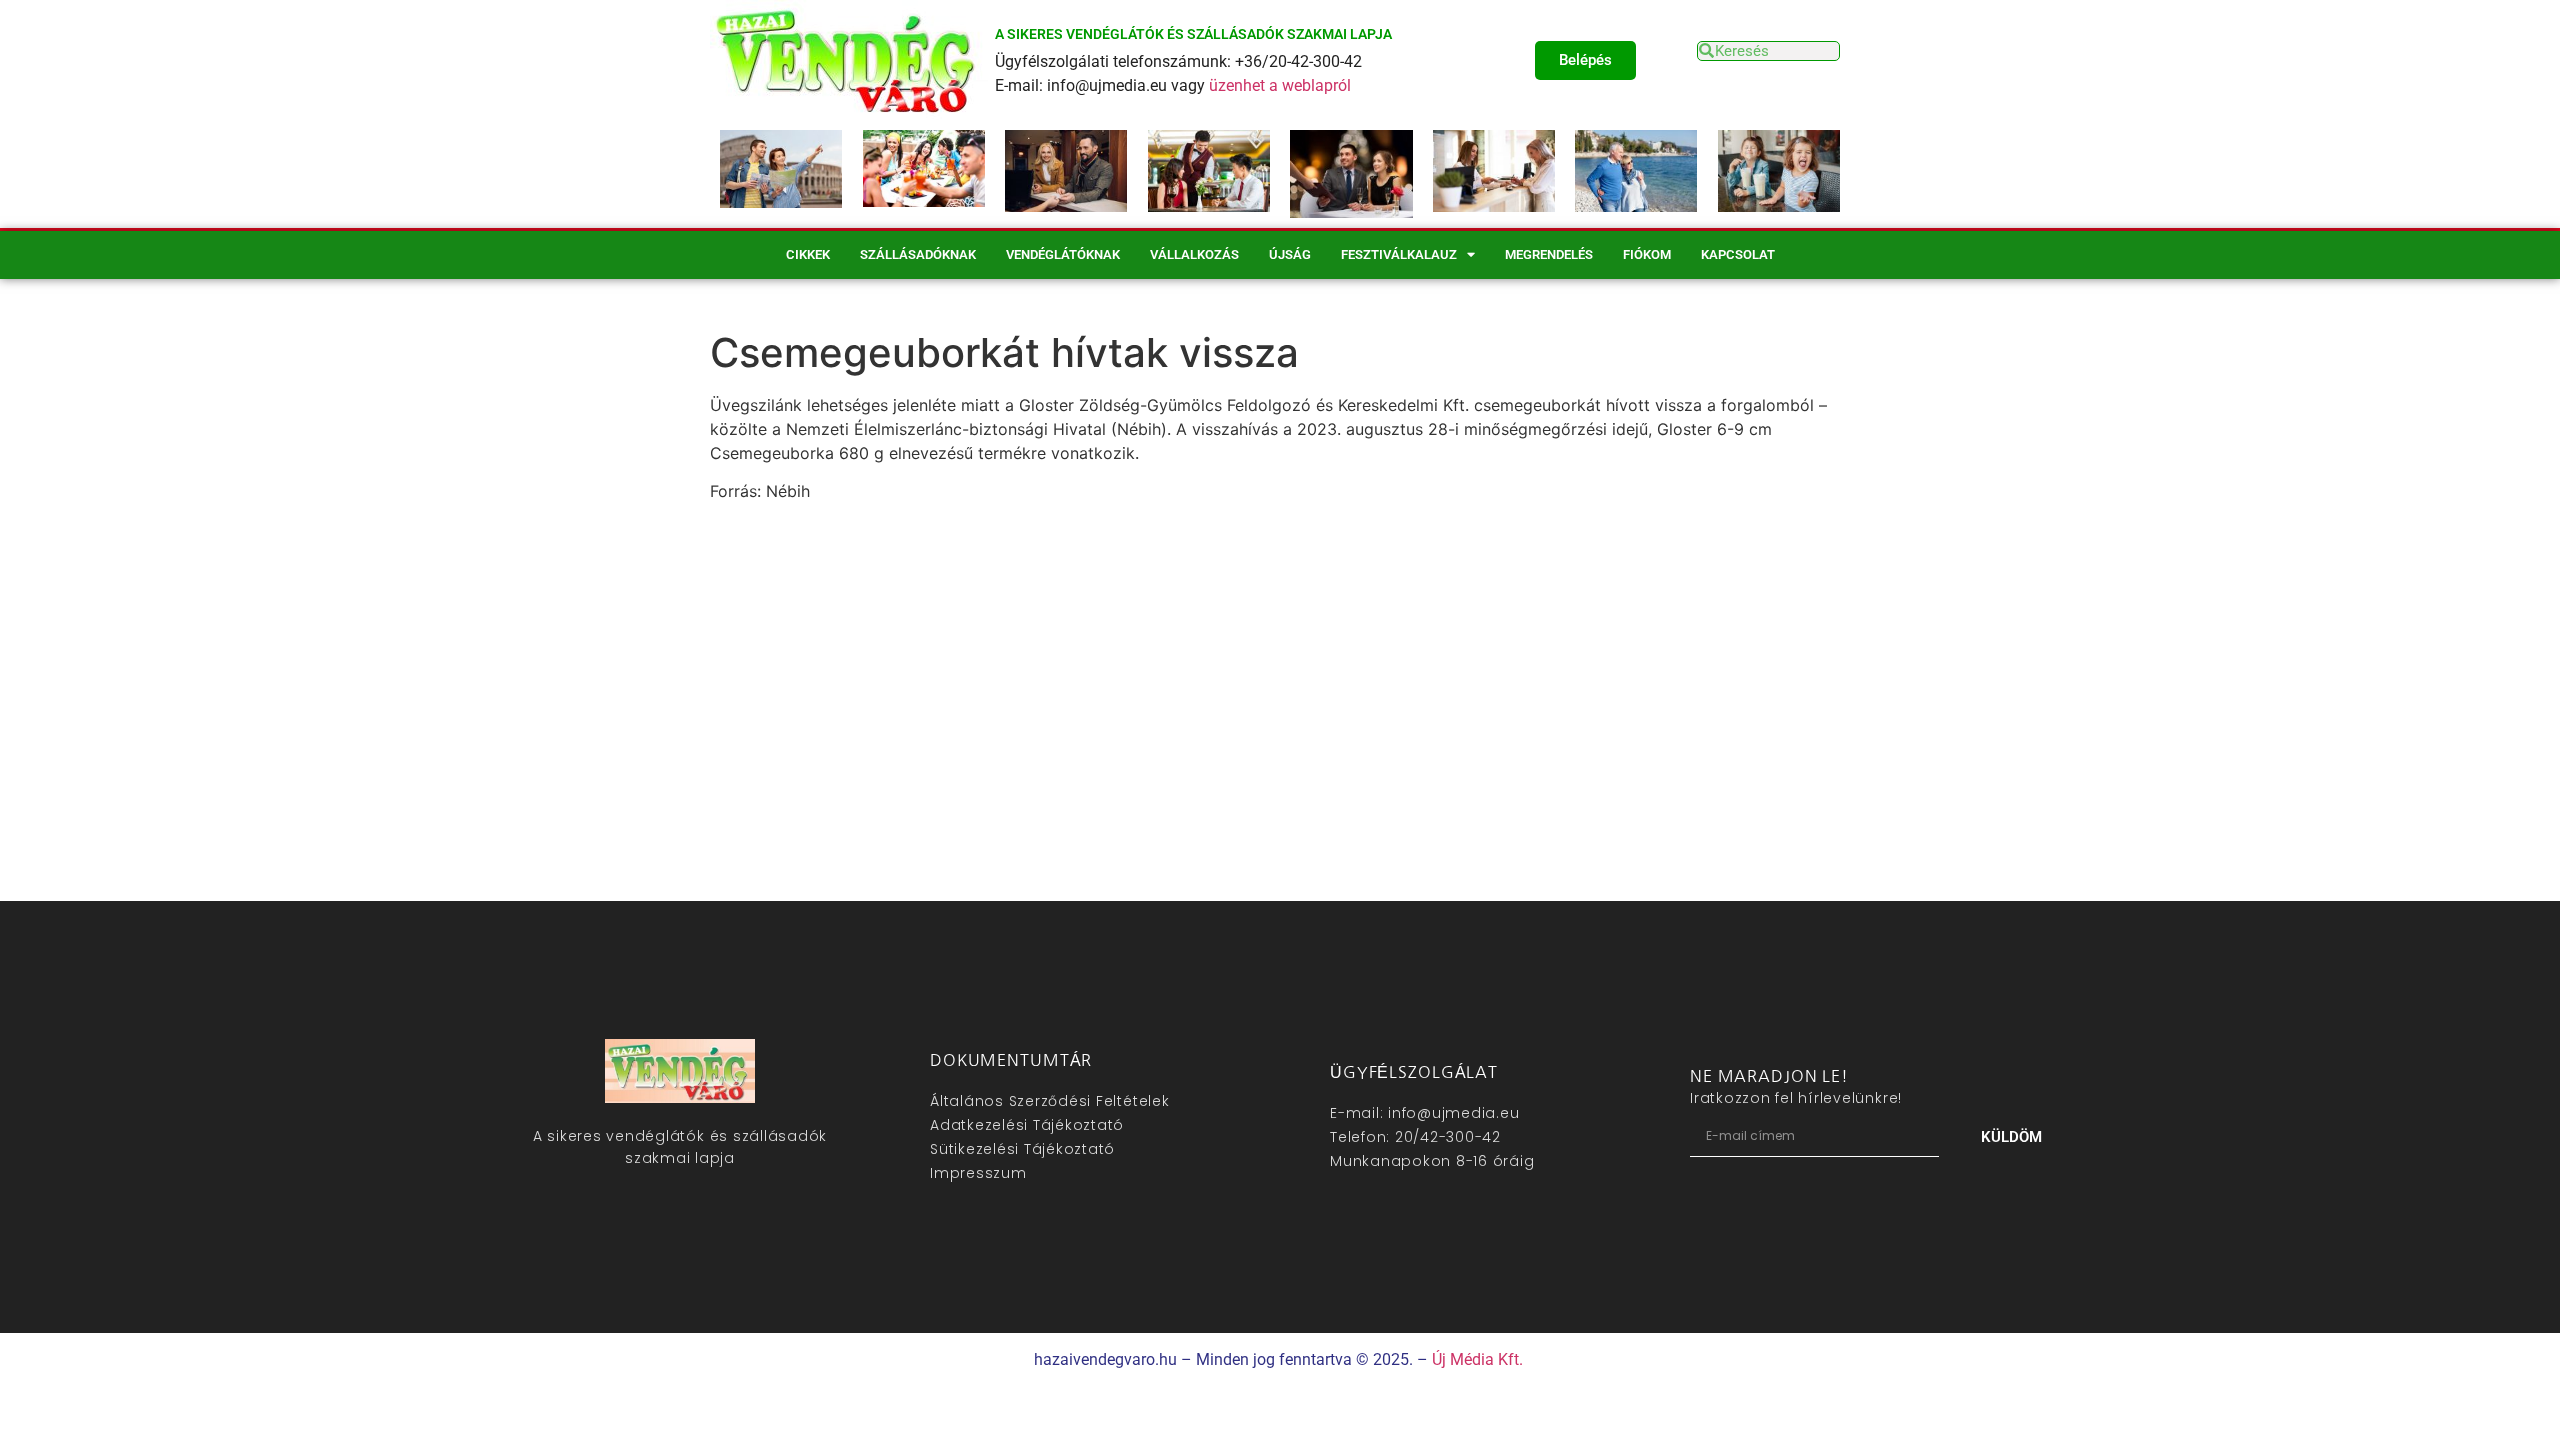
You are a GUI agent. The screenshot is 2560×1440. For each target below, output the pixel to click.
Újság (1290, 254)
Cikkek (808, 254)
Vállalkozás (1194, 254)
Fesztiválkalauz (1399, 254)
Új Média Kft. (1477, 1359)
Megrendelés (1549, 254)
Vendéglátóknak (1063, 254)
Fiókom (1647, 254)
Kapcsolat (1738, 254)
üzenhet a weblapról (1280, 85)
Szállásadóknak (918, 254)
